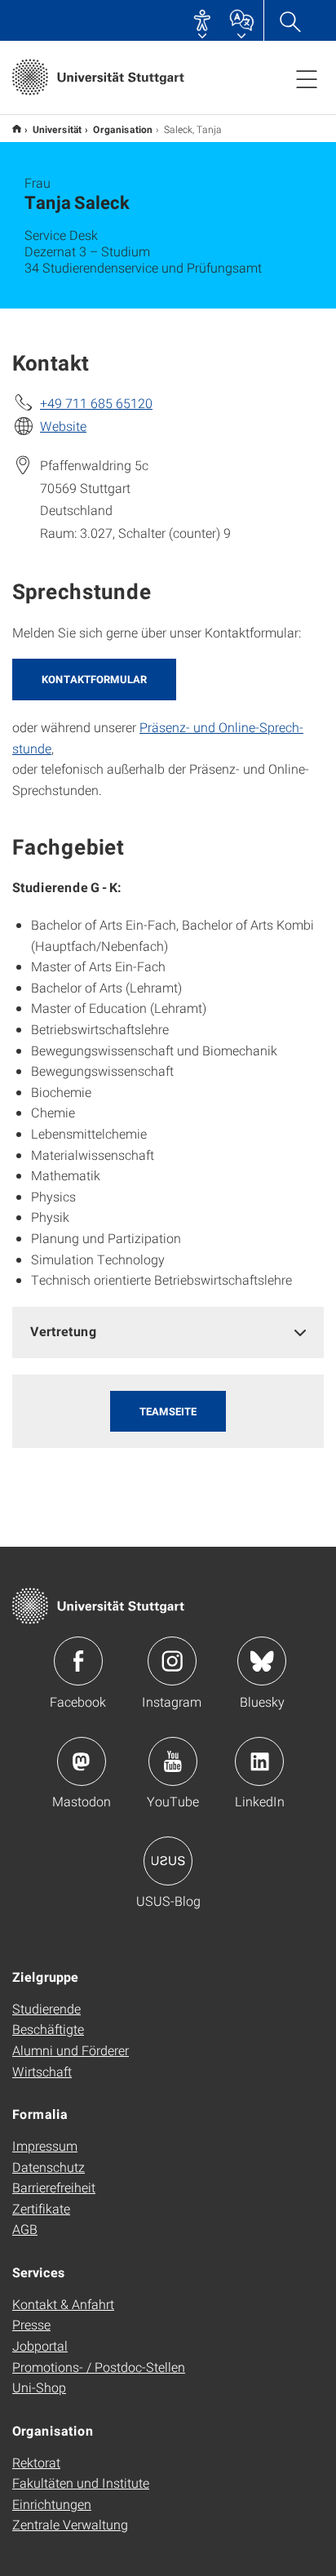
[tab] (168, 1332)
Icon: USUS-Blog (168, 1861)
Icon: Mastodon (82, 1761)
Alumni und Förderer (71, 2050)
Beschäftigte (48, 2029)
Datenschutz (49, 2167)
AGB (25, 2229)
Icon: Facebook (78, 1661)
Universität (57, 129)
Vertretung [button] (64, 1331)
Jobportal (40, 2345)
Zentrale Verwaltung (70, 2524)
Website (63, 426)
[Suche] (290, 20)
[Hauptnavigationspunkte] (307, 78)
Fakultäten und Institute (81, 2483)
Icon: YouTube (173, 1761)
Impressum (45, 2145)
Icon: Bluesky (262, 1661)
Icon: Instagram (172, 1661)
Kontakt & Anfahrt (63, 2304)
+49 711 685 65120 (96, 403)
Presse (31, 2324)
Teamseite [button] (168, 1411)
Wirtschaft (42, 2071)
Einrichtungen (52, 2504)
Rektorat (36, 2462)
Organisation (123, 129)
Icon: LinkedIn (259, 1761)
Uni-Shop (39, 2387)
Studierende (46, 2008)
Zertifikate (41, 2208)
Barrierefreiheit (54, 2187)
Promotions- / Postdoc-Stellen (99, 2367)
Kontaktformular (94, 679)
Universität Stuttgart (17, 129)
